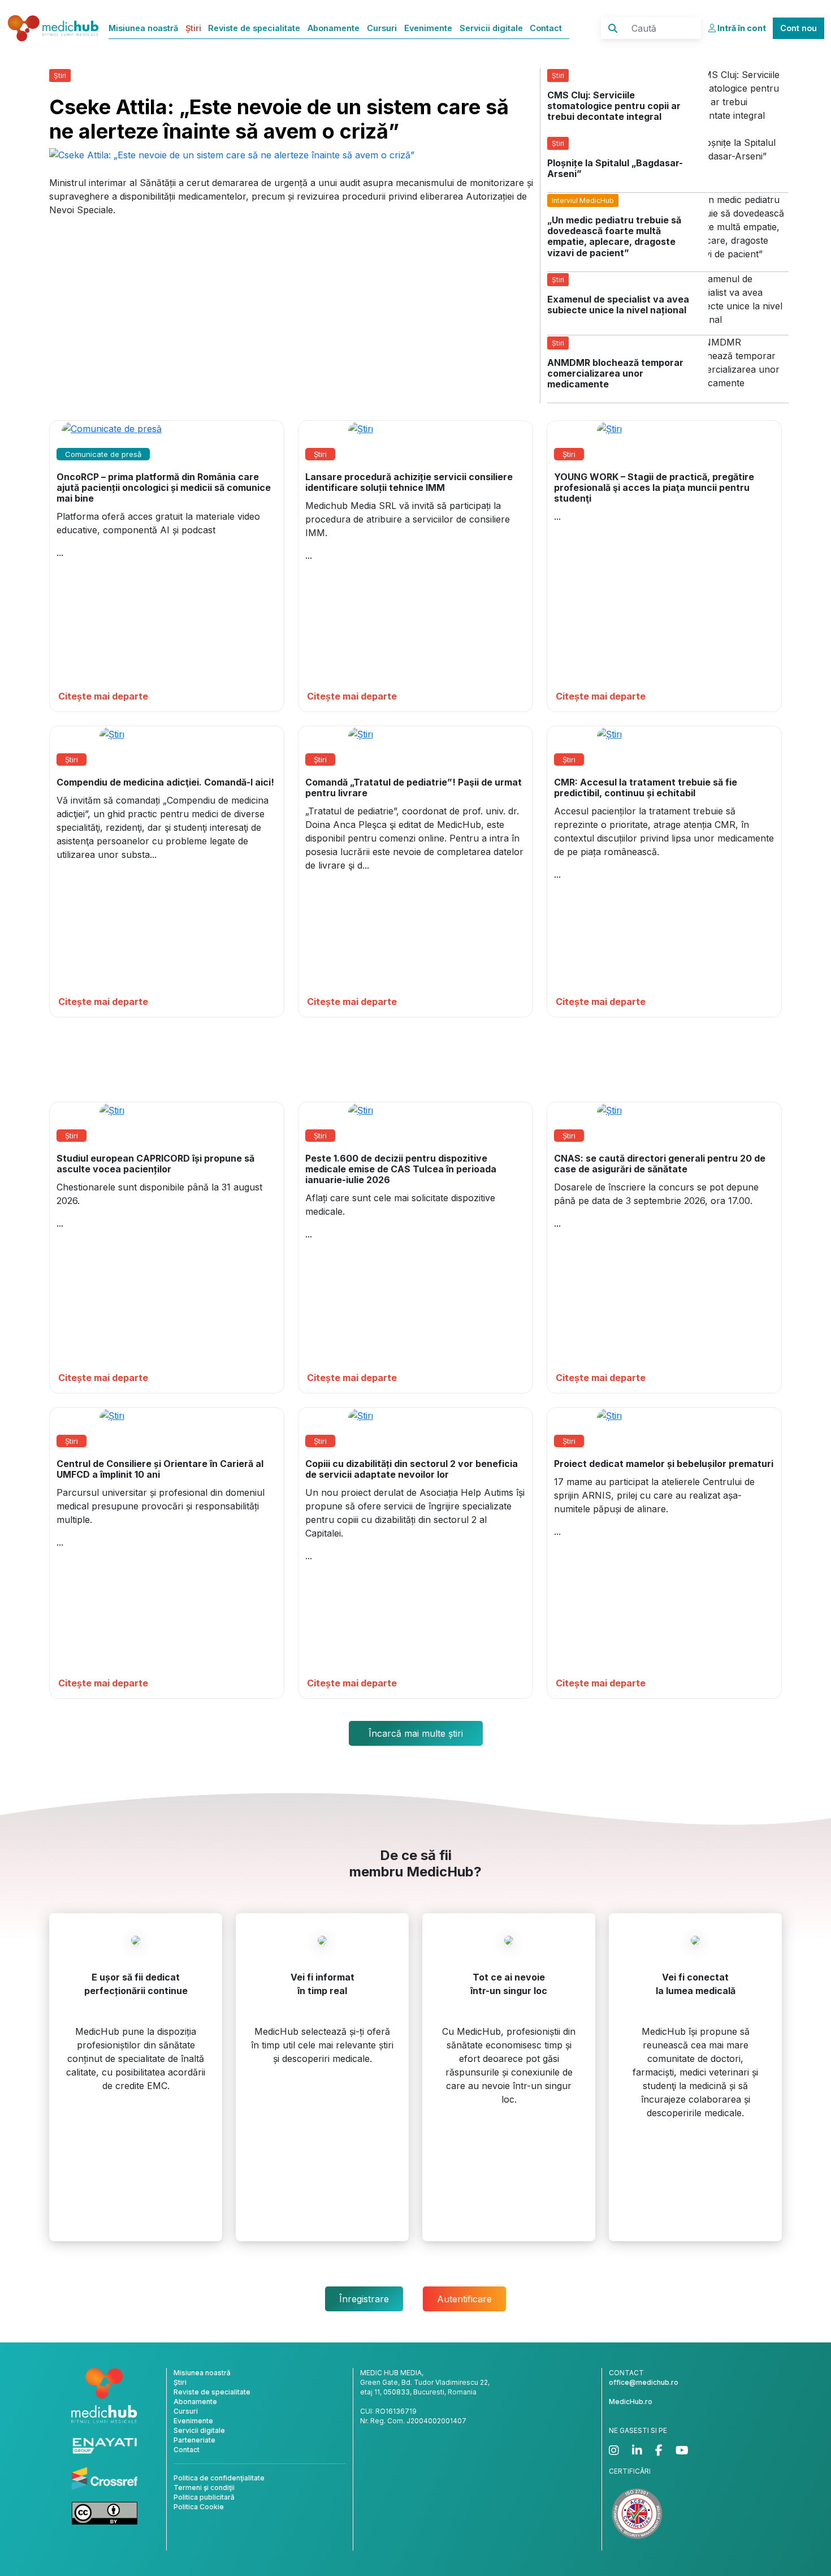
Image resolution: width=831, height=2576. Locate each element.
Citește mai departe (103, 696)
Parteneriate (194, 2440)
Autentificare (464, 2299)
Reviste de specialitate (254, 28)
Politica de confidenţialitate (219, 2478)
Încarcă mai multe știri (416, 1733)
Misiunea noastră (143, 28)
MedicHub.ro (631, 2402)
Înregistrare (364, 2299)
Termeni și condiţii (204, 2487)
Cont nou (798, 28)
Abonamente (334, 28)
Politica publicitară (204, 2497)
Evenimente (428, 28)
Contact (546, 28)
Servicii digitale (491, 28)
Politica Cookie (199, 2507)
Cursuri (382, 28)
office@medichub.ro (644, 2382)
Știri (193, 28)
